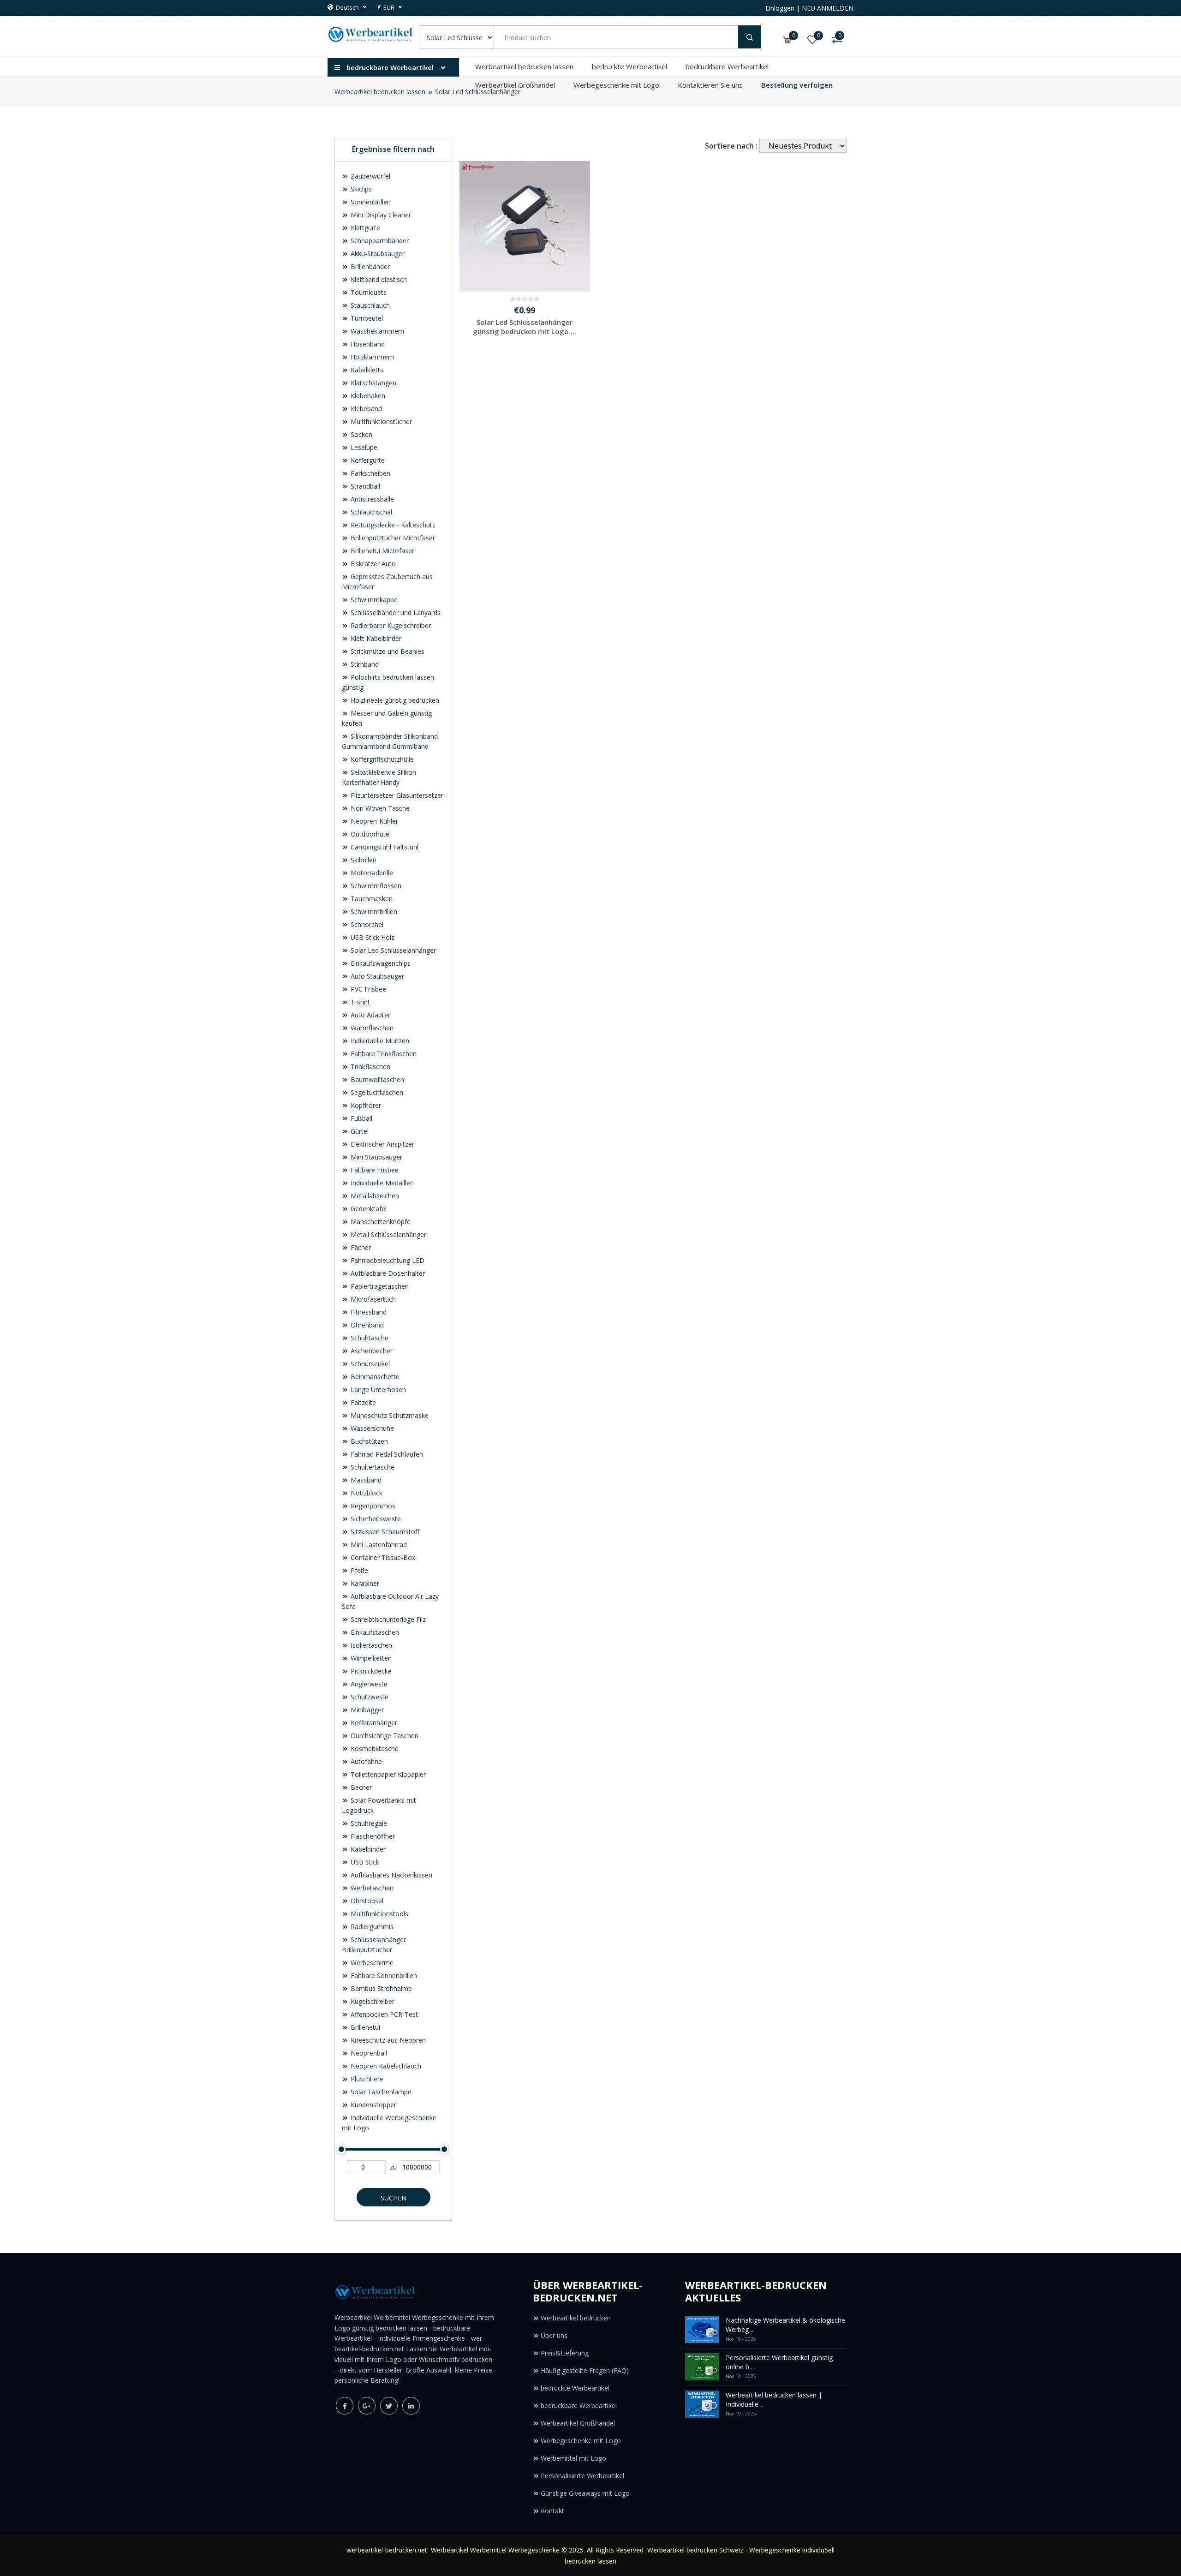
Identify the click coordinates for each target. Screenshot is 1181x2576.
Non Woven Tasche (379, 808)
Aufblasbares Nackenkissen (391, 1875)
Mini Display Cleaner (380, 215)
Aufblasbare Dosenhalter (387, 1273)
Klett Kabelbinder (375, 638)
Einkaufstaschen (374, 1632)
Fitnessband (368, 1312)
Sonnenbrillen (370, 202)
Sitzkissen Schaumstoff (384, 1532)
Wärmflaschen (371, 1028)
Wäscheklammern (376, 331)
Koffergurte (367, 460)
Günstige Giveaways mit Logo (585, 2493)
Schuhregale (368, 1823)
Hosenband (367, 344)
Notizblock (366, 1493)
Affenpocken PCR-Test (383, 2014)
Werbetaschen (371, 1888)
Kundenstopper (373, 2105)
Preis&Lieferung (565, 2353)
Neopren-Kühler (373, 821)
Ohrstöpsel (366, 1901)
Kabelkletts (366, 370)
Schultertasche (372, 1467)
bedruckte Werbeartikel (629, 66)
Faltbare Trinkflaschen (383, 1054)
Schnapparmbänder (379, 241)
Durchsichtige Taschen (384, 1736)
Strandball (364, 486)
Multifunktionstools (379, 1914)
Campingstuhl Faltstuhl (384, 847)
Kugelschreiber (372, 2001)
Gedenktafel (368, 1209)
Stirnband (364, 664)
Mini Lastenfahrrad (378, 1545)
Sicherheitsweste (375, 1519)
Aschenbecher (371, 1351)
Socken (361, 434)
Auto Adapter (370, 1015)
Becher (360, 1787)
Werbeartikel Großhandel (515, 85)
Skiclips (360, 189)
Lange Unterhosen (377, 1390)
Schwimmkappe (373, 600)
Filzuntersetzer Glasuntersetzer (396, 795)
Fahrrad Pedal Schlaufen (386, 1454)
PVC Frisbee (367, 989)
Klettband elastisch (378, 279)
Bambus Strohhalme (380, 1988)
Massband (365, 1480)
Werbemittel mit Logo (573, 2458)
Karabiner (364, 1583)
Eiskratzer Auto (372, 564)
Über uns (554, 2335)
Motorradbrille (371, 873)
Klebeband (365, 409)
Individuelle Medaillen (381, 1183)
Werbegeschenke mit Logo (616, 85)
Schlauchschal (370, 512)
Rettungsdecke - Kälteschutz (392, 525)
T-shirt (359, 1002)
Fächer (360, 1247)
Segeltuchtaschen (376, 1092)
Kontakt (552, 2511)
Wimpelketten (370, 1658)
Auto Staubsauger (376, 976)
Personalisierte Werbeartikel (582, 2476)
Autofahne (365, 1761)
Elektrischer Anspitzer (382, 1144)
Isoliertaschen (370, 1645)
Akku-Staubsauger (377, 254)
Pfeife (358, 1570)
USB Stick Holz (372, 937)
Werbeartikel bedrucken (576, 2318)
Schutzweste (369, 1697)
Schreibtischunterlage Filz (387, 1619)
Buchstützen (368, 1441)
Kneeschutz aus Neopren (387, 2040)
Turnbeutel (366, 318)
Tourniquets (368, 292)
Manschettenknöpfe (380, 1222)
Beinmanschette (374, 1377)
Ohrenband (366, 1325)
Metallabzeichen (374, 1196)
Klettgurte (364, 228)
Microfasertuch (372, 1299)
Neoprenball (368, 2053)
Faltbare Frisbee (374, 1170)
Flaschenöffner (372, 1836)
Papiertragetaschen (379, 1286)
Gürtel (359, 1131)
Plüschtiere (366, 2079)
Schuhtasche (369, 1338)
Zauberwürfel (370, 176)
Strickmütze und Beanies (387, 651)
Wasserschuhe (371, 1428)
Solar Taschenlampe (380, 2092)
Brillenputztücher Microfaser (392, 538)
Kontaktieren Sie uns (710, 85)
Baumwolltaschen (376, 1079)
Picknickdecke (370, 1671)
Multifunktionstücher (380, 421)
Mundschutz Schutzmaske (389, 1415)
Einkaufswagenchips (380, 963)
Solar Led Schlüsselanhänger (392, 950)
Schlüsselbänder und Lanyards (395, 613)
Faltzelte (362, 1402)
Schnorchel (366, 924)
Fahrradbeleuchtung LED (387, 1260)
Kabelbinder (367, 1849)
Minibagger (366, 1710)
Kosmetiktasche (374, 1748)
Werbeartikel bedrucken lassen (524, 66)
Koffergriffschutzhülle (381, 759)
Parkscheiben (370, 473)
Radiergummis (371, 1927)
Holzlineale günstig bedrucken (394, 700)
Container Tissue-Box (382, 1557)
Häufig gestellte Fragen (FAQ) (585, 2370)
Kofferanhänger (373, 1723)
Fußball (361, 1118)
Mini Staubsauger (376, 1157)
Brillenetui (364, 2027)
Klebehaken (367, 396)
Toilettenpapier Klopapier (387, 1774)
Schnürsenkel (369, 1364)
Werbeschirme (371, 1963)
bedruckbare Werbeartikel (727, 66)
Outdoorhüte (369, 834)
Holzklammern (371, 357)
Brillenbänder (369, 266)
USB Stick (364, 1862)
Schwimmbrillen (373, 911)
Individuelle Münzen (379, 1041)
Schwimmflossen (375, 886)
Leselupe (363, 447)
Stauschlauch (369, 305)
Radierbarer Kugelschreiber (390, 625)
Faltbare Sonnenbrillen (383, 1975)
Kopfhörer (365, 1105)
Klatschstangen (373, 383)
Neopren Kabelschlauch (385, 2066)
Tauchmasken (371, 899)
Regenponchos (372, 1506)
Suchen (394, 2198)
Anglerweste (368, 1684)
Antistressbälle (371, 499)
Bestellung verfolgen (797, 85)
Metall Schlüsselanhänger (388, 1234)
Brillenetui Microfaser (382, 551)
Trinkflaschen (370, 1067)
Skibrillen (363, 860)
